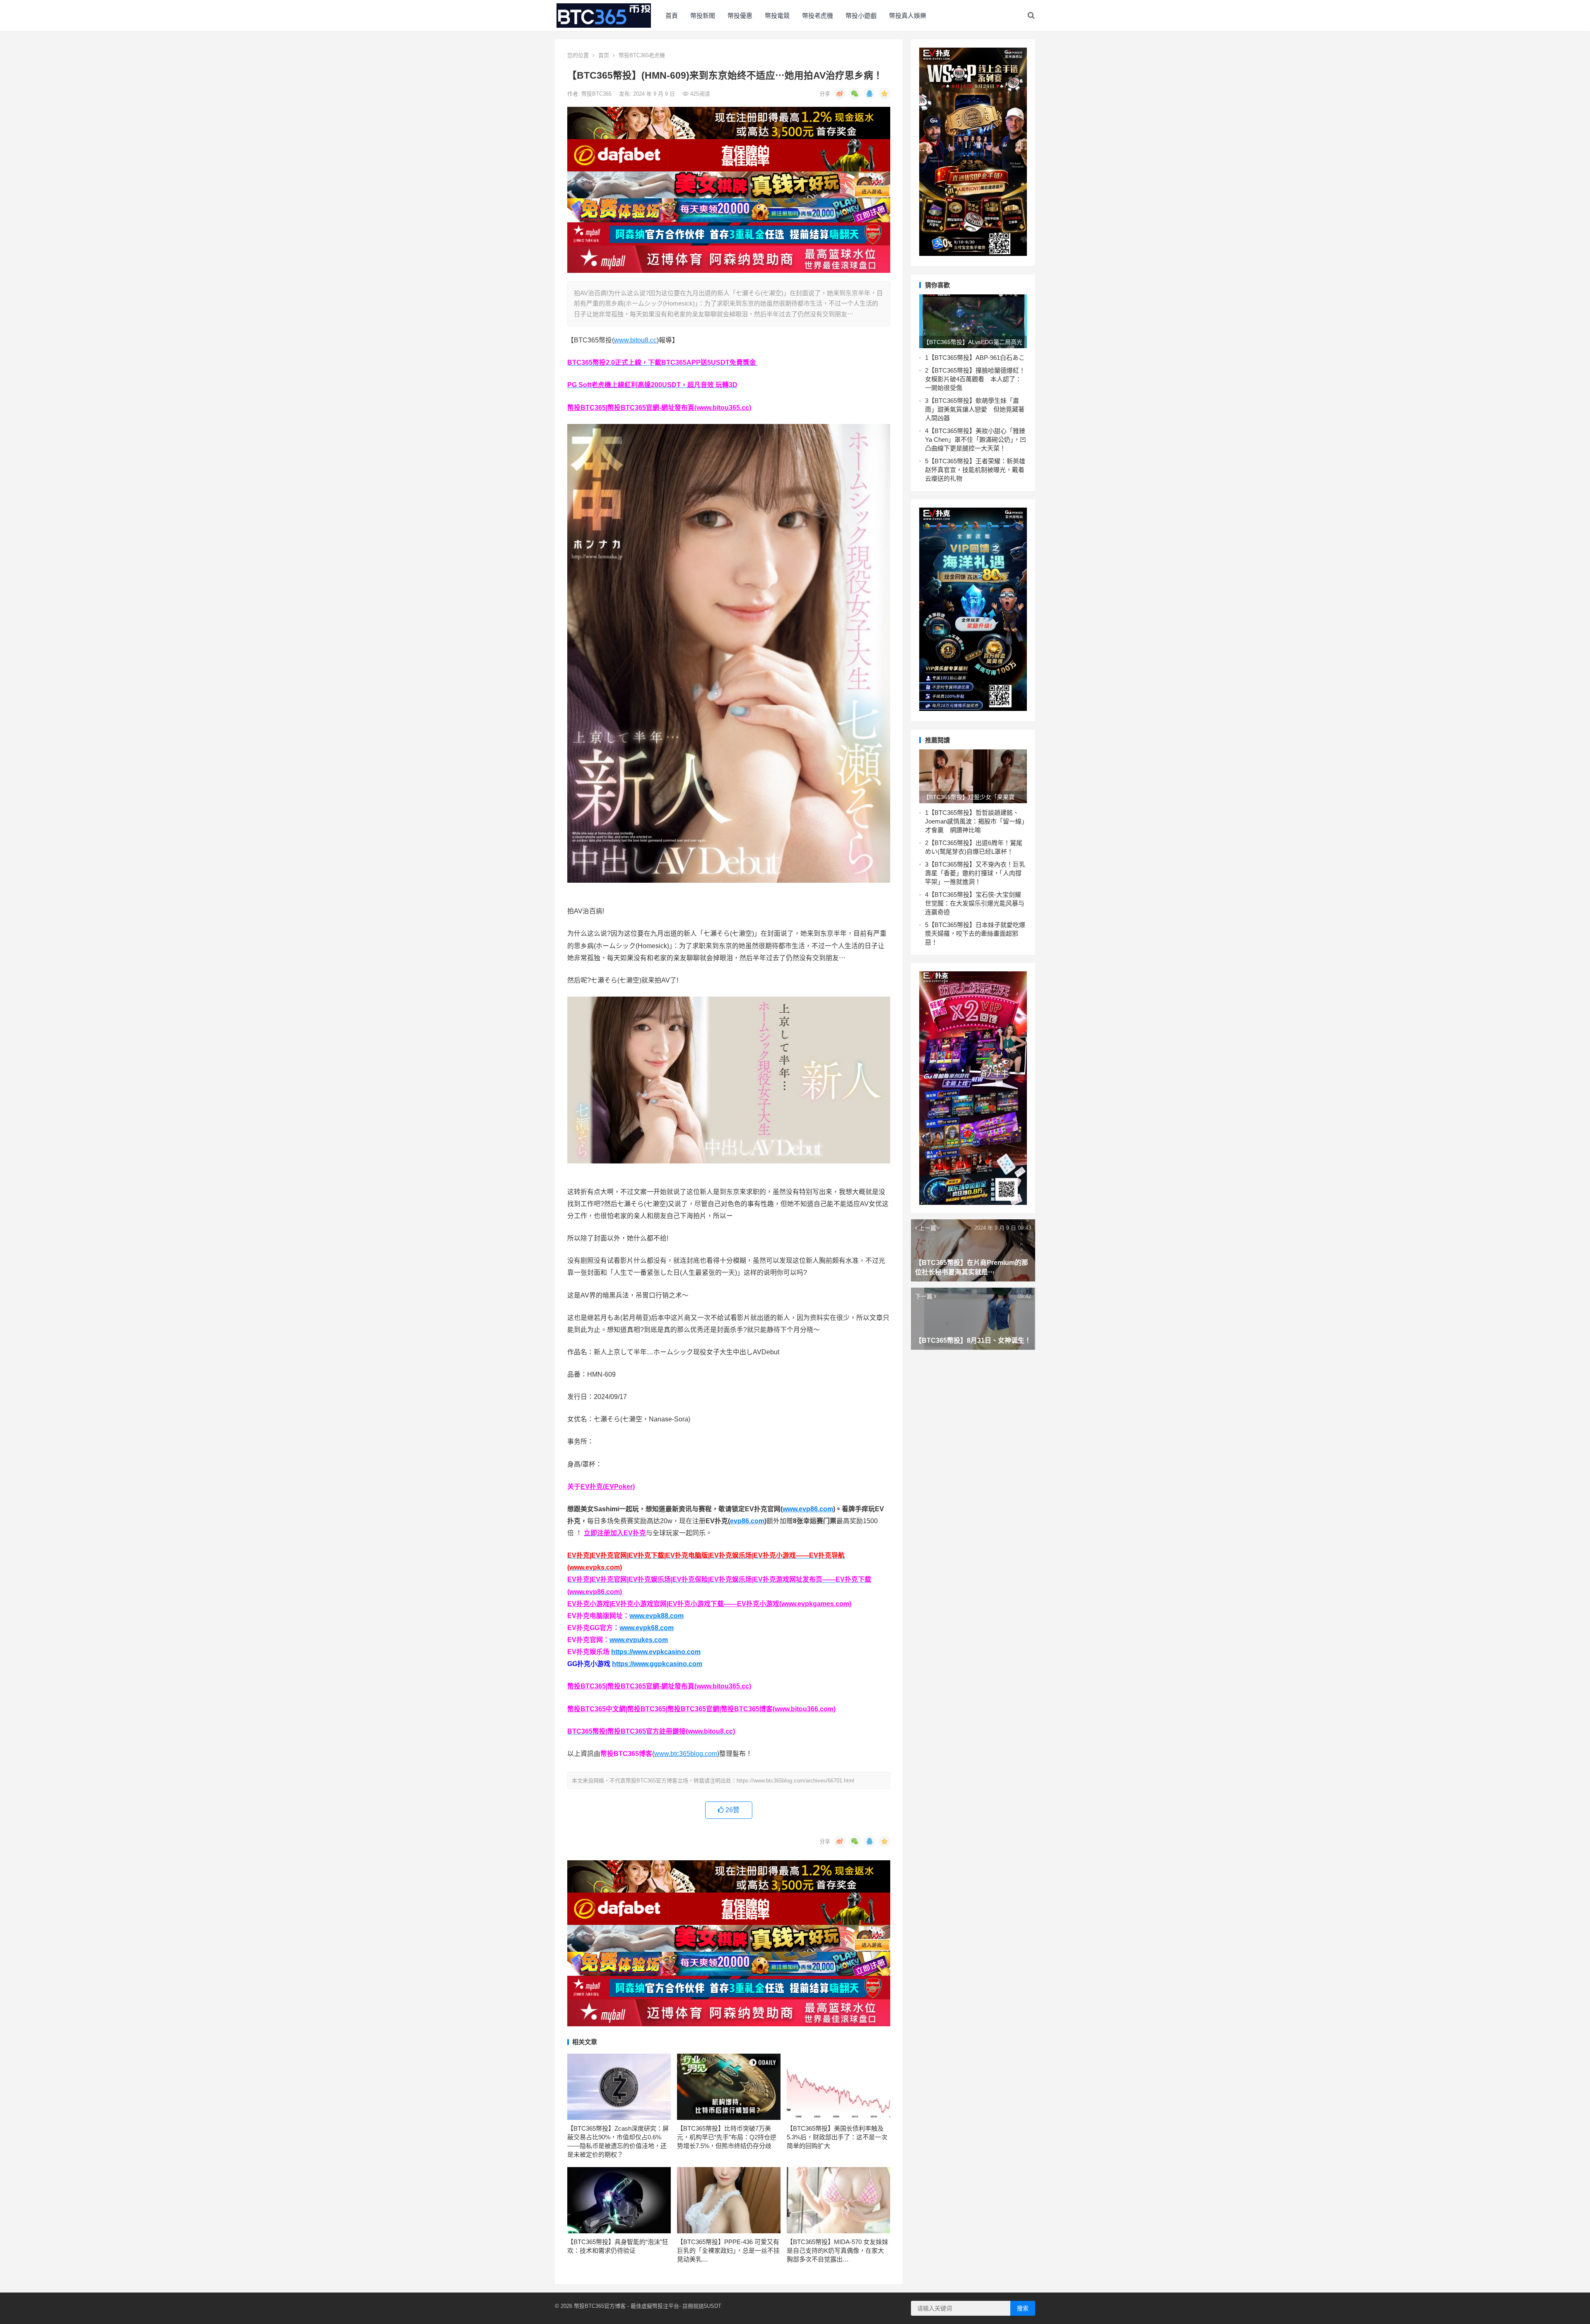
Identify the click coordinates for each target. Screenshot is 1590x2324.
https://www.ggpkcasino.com (657, 1664)
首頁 (672, 16)
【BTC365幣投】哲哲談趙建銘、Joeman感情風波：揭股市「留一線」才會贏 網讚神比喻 (975, 821)
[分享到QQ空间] (884, 94)
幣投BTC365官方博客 (600, 2306)
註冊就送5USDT (702, 2306)
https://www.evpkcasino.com (656, 1652)
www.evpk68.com (647, 1628)
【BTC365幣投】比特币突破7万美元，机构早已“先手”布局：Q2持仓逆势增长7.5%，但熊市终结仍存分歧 (727, 2137)
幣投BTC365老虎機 (642, 55)
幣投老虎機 (818, 16)
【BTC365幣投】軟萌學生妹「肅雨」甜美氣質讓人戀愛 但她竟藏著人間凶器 (975, 409)
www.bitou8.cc (635, 340)
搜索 (1023, 2308)
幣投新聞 (703, 16)
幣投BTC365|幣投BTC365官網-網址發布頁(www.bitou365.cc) (659, 408)
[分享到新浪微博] (840, 94)
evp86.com (747, 1521)
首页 (604, 55)
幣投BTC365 (597, 94)
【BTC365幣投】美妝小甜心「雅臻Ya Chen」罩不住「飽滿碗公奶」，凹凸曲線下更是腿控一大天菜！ (976, 440)
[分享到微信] (855, 94)
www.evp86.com (808, 1509)
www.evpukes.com (639, 1640)
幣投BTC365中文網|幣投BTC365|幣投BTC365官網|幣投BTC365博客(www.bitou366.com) (701, 1709)
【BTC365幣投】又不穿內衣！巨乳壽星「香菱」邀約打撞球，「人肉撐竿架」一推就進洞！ (975, 873)
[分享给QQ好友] (870, 94)
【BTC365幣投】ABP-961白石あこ (977, 358)
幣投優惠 (740, 16)
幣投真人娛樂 (908, 16)
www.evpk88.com (656, 1616)
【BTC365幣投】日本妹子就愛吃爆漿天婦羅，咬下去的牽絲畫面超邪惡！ (975, 933)
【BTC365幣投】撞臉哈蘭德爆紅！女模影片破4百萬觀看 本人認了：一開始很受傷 (975, 379)
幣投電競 (777, 16)
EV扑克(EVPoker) (608, 1487)
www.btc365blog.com (686, 1754)
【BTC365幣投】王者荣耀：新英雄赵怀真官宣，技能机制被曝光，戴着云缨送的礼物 (975, 470)
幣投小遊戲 (861, 16)
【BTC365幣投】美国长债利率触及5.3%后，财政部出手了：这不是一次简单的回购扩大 (837, 2137)
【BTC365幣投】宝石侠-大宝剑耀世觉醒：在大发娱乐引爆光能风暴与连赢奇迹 (975, 903)
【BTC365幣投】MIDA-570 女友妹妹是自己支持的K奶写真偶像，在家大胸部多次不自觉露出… (837, 2251)
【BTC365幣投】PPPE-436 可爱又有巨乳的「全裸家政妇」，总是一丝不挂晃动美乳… (728, 2251)
